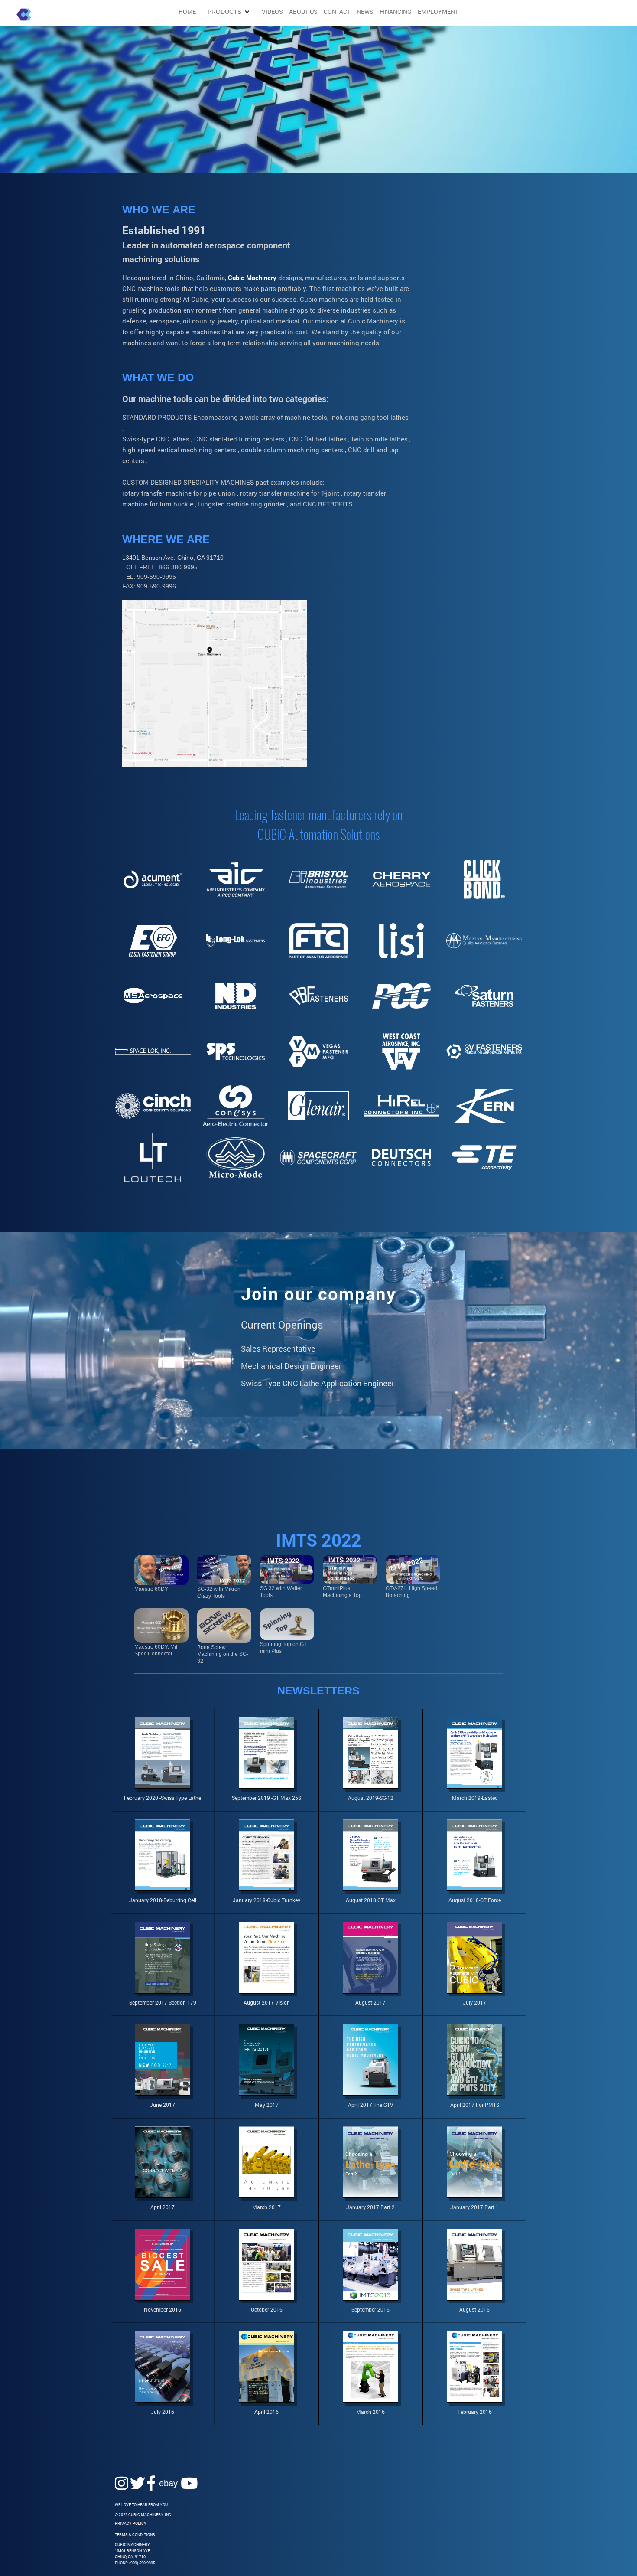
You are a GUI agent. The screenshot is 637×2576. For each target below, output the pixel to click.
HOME (187, 12)
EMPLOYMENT (438, 12)
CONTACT (337, 12)
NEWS (365, 12)
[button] (229, 12)
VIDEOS (272, 12)
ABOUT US (303, 11)
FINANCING (396, 12)
